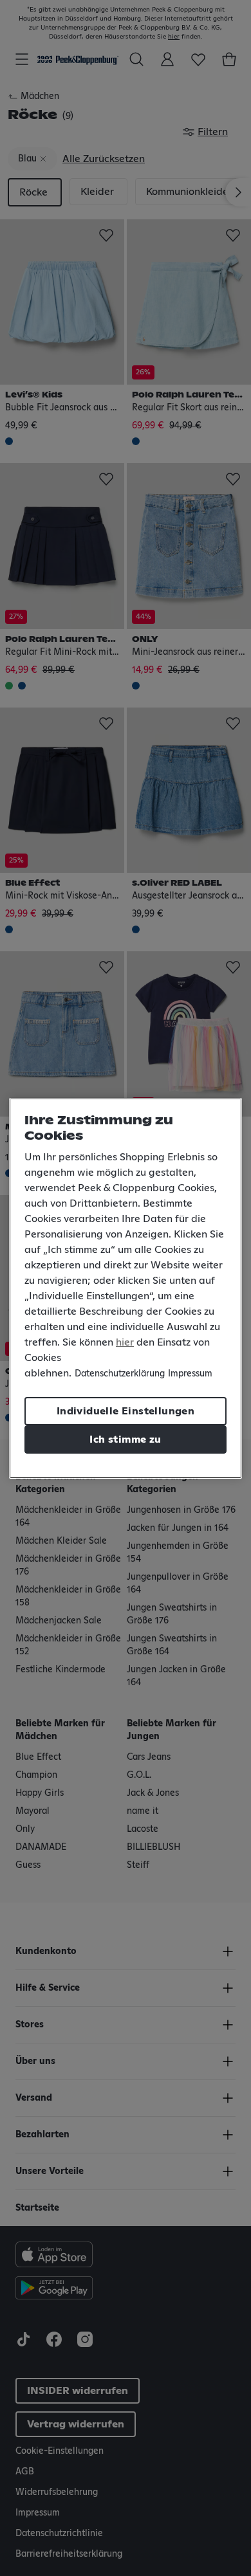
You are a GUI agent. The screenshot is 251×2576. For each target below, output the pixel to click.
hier (125, 1342)
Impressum (190, 1374)
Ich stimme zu (125, 1439)
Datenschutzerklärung (120, 1374)
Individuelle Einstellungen (126, 1411)
